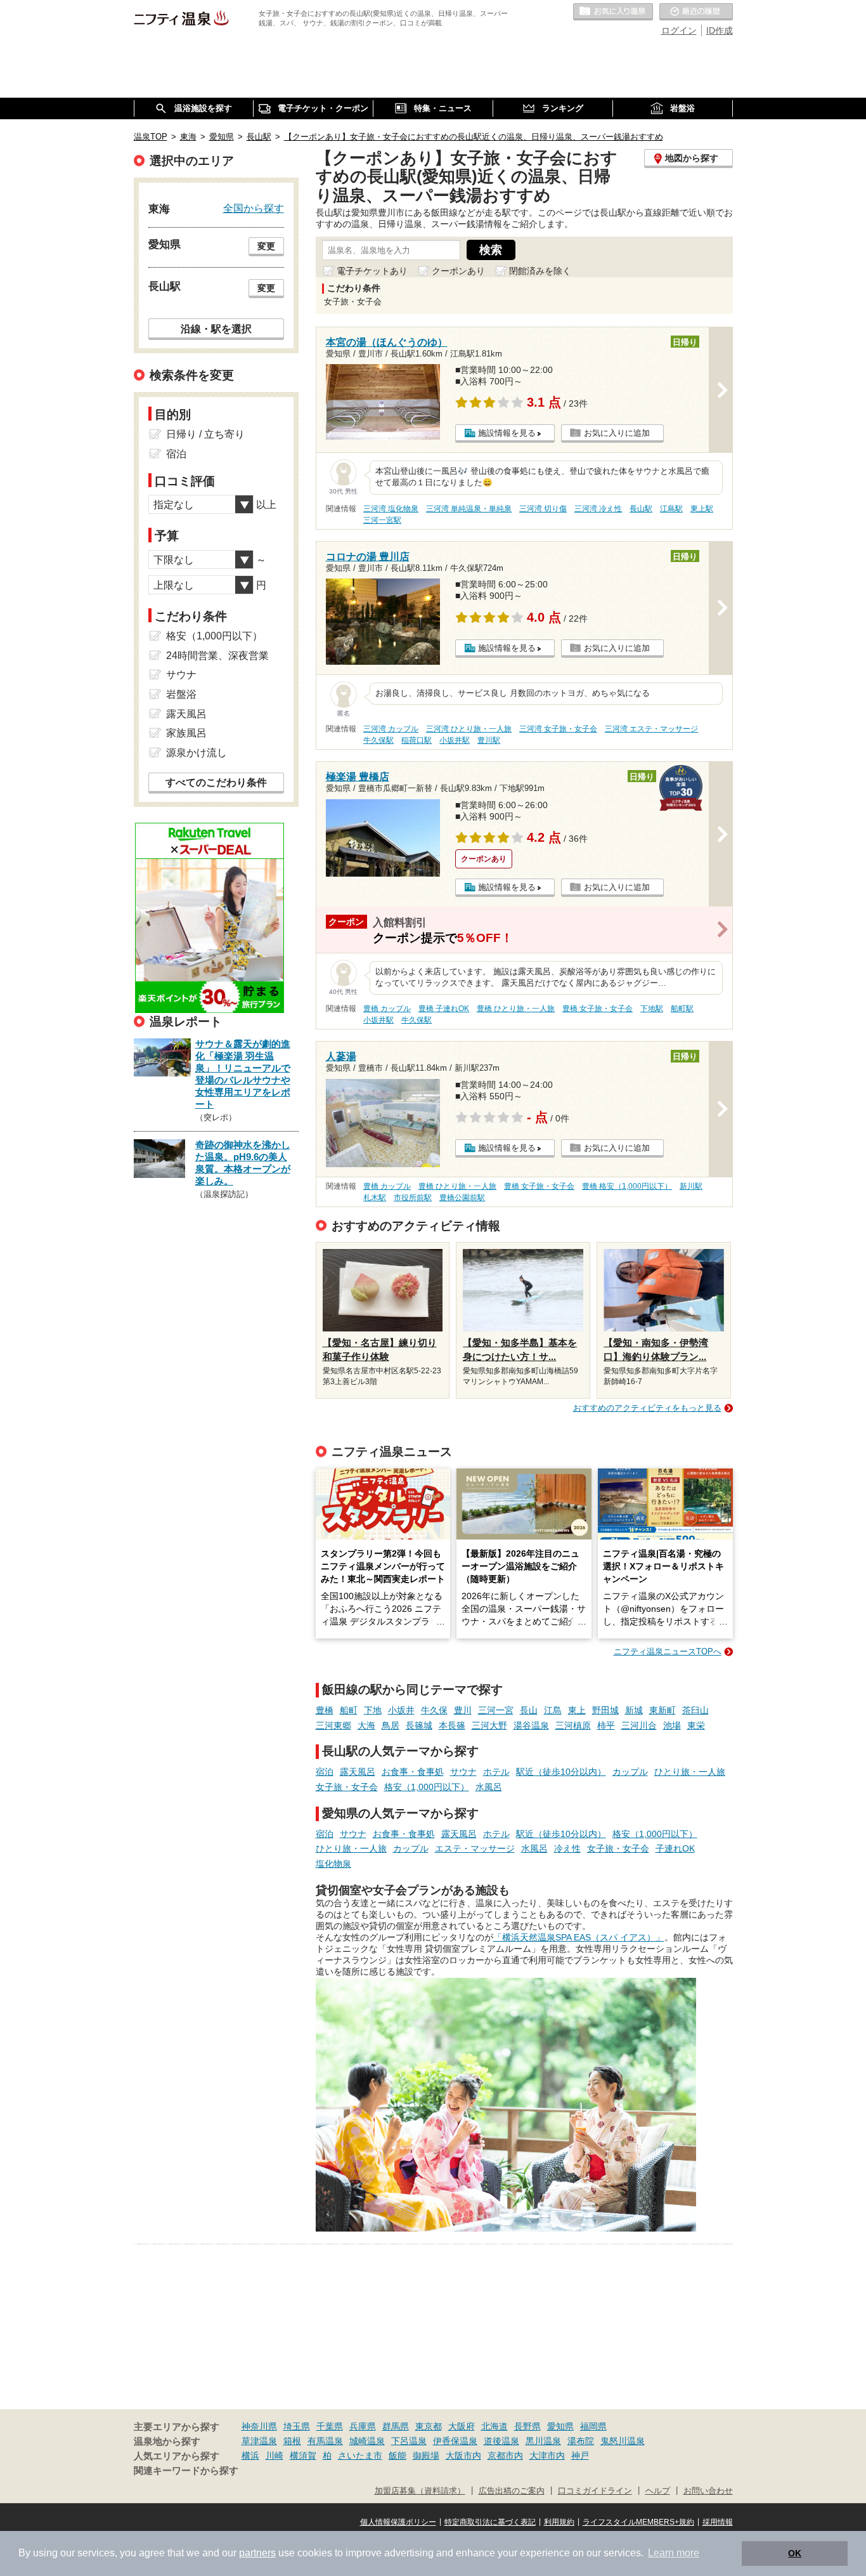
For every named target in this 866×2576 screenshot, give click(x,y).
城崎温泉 (367, 2441)
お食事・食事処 (413, 1772)
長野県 (527, 2426)
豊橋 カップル (387, 1009)
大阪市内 (463, 2455)
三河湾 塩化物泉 (391, 509)
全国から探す (254, 208)
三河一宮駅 (382, 520)
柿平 (606, 1725)
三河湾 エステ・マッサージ (651, 729)
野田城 (605, 1710)
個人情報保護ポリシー (398, 2522)
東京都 (429, 2426)
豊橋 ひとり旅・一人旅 (516, 1009)
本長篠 (452, 1725)
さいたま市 (360, 2455)
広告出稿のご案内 (512, 2491)
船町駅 (682, 1009)
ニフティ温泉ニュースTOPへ (668, 1651)
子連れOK (675, 1848)
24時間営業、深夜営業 (217, 656)
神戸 (580, 2455)
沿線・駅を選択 (216, 329)
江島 (553, 1710)
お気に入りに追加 (617, 433)
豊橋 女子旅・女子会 (598, 1009)
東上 (577, 1710)
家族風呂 (186, 733)
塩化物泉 (333, 1864)
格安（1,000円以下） (427, 1787)
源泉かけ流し (197, 753)
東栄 (696, 1725)
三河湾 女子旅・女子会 (558, 729)
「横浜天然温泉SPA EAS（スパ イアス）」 (579, 1937)
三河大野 (489, 1725)
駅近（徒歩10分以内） (561, 1772)
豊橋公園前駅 (462, 1198)
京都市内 (505, 2455)
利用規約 (559, 2522)
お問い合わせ (708, 2491)
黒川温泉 (543, 2441)
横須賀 (303, 2455)
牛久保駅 (378, 740)
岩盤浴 (181, 694)
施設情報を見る (507, 433)
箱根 (292, 2441)
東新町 (662, 1710)
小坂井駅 (455, 740)
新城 (634, 1710)
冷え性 (567, 1848)
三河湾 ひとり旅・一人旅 (469, 729)
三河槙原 (573, 1725)
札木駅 (375, 1198)
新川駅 (691, 1186)
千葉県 (330, 2426)
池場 (672, 1725)
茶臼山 (695, 1710)
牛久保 (434, 1710)
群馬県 (396, 2426)
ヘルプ (658, 2491)
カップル (630, 1772)
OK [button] (795, 2553)
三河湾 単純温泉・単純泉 (469, 509)
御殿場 (426, 2455)
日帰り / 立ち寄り (205, 434)
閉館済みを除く (540, 271)
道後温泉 (501, 2441)
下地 (373, 1710)
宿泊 (325, 1772)
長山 (529, 1710)
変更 (266, 246)
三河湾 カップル (391, 729)
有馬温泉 (325, 2441)
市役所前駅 (413, 1198)
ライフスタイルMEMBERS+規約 (638, 2522)
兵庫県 (363, 2426)
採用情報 (718, 2522)
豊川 (463, 1710)
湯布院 (581, 2441)
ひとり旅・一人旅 (690, 1772)
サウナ (463, 1772)
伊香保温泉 (455, 2441)
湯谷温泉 (531, 1725)
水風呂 (489, 1787)
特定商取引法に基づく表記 (490, 2522)
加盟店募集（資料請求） (420, 2491)
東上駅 (702, 509)
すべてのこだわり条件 (216, 782)
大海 (366, 1725)
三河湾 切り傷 (543, 509)
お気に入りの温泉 (613, 12)
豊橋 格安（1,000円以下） (627, 1186)
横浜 (250, 2455)
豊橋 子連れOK (444, 1009)
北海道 (494, 2426)
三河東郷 (333, 1725)
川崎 (275, 2455)
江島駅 (671, 509)
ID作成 (720, 30)
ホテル (496, 1772)
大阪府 (462, 2426)
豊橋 (325, 1710)
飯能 (397, 2455)
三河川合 (639, 1725)
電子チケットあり (372, 271)
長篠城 (419, 1725)
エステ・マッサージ (475, 1848)
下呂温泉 (409, 2441)
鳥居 (391, 1725)
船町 (349, 1710)
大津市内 (547, 2455)
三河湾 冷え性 (598, 509)
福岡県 (593, 2426)
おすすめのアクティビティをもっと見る (647, 1408)
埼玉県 (297, 2426)
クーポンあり (458, 271)
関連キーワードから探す (186, 2471)
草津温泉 (259, 2441)
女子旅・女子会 (347, 1787)
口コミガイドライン (595, 2491)
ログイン (679, 30)
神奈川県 (259, 2426)
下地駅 (652, 1009)
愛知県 (560, 2426)
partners (257, 2553)
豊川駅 (489, 740)
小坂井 (401, 1710)
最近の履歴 (696, 12)
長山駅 (641, 509)
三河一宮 (496, 1710)
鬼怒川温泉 (623, 2441)
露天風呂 (358, 1772)
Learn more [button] (674, 2553)
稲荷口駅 (417, 740)
